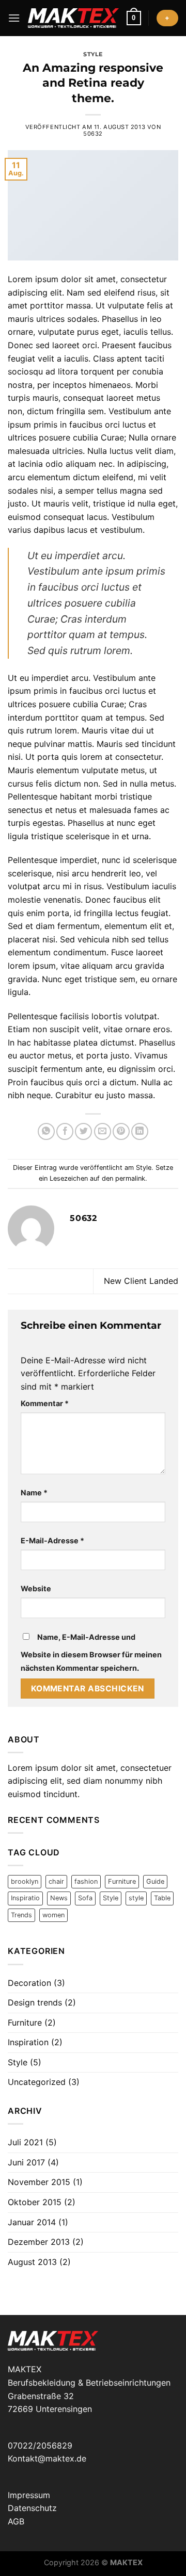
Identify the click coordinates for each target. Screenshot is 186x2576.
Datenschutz (32, 2508)
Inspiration (28, 2042)
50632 (93, 134)
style (136, 1898)
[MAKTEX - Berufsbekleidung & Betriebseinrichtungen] (73, 18)
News (59, 1898)
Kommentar (45, 1403)
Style (93, 54)
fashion (86, 1881)
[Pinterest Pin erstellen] (121, 1131)
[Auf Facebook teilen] (65, 1131)
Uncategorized (37, 2082)
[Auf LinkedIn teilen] (140, 1131)
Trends (21, 1915)
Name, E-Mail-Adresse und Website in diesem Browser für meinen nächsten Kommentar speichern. (91, 1652)
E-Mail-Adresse (52, 1540)
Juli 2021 (25, 2142)
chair (56, 1881)
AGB (16, 2521)
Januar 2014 (32, 2222)
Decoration (29, 1983)
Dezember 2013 (39, 2242)
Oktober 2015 (35, 2202)
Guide (155, 1881)
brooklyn (25, 1881)
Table (162, 1898)
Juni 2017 (26, 2162)
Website (36, 1588)
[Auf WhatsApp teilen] (46, 1131)
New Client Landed (141, 1281)
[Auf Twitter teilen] (83, 1131)
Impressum (29, 2495)
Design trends (35, 2002)
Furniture (122, 1881)
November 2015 (39, 2182)
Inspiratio (25, 1898)
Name (34, 1493)
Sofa (85, 1898)
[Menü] (14, 18)
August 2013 (32, 2262)
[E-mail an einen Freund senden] (103, 1131)
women (53, 1915)
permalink (130, 1178)
